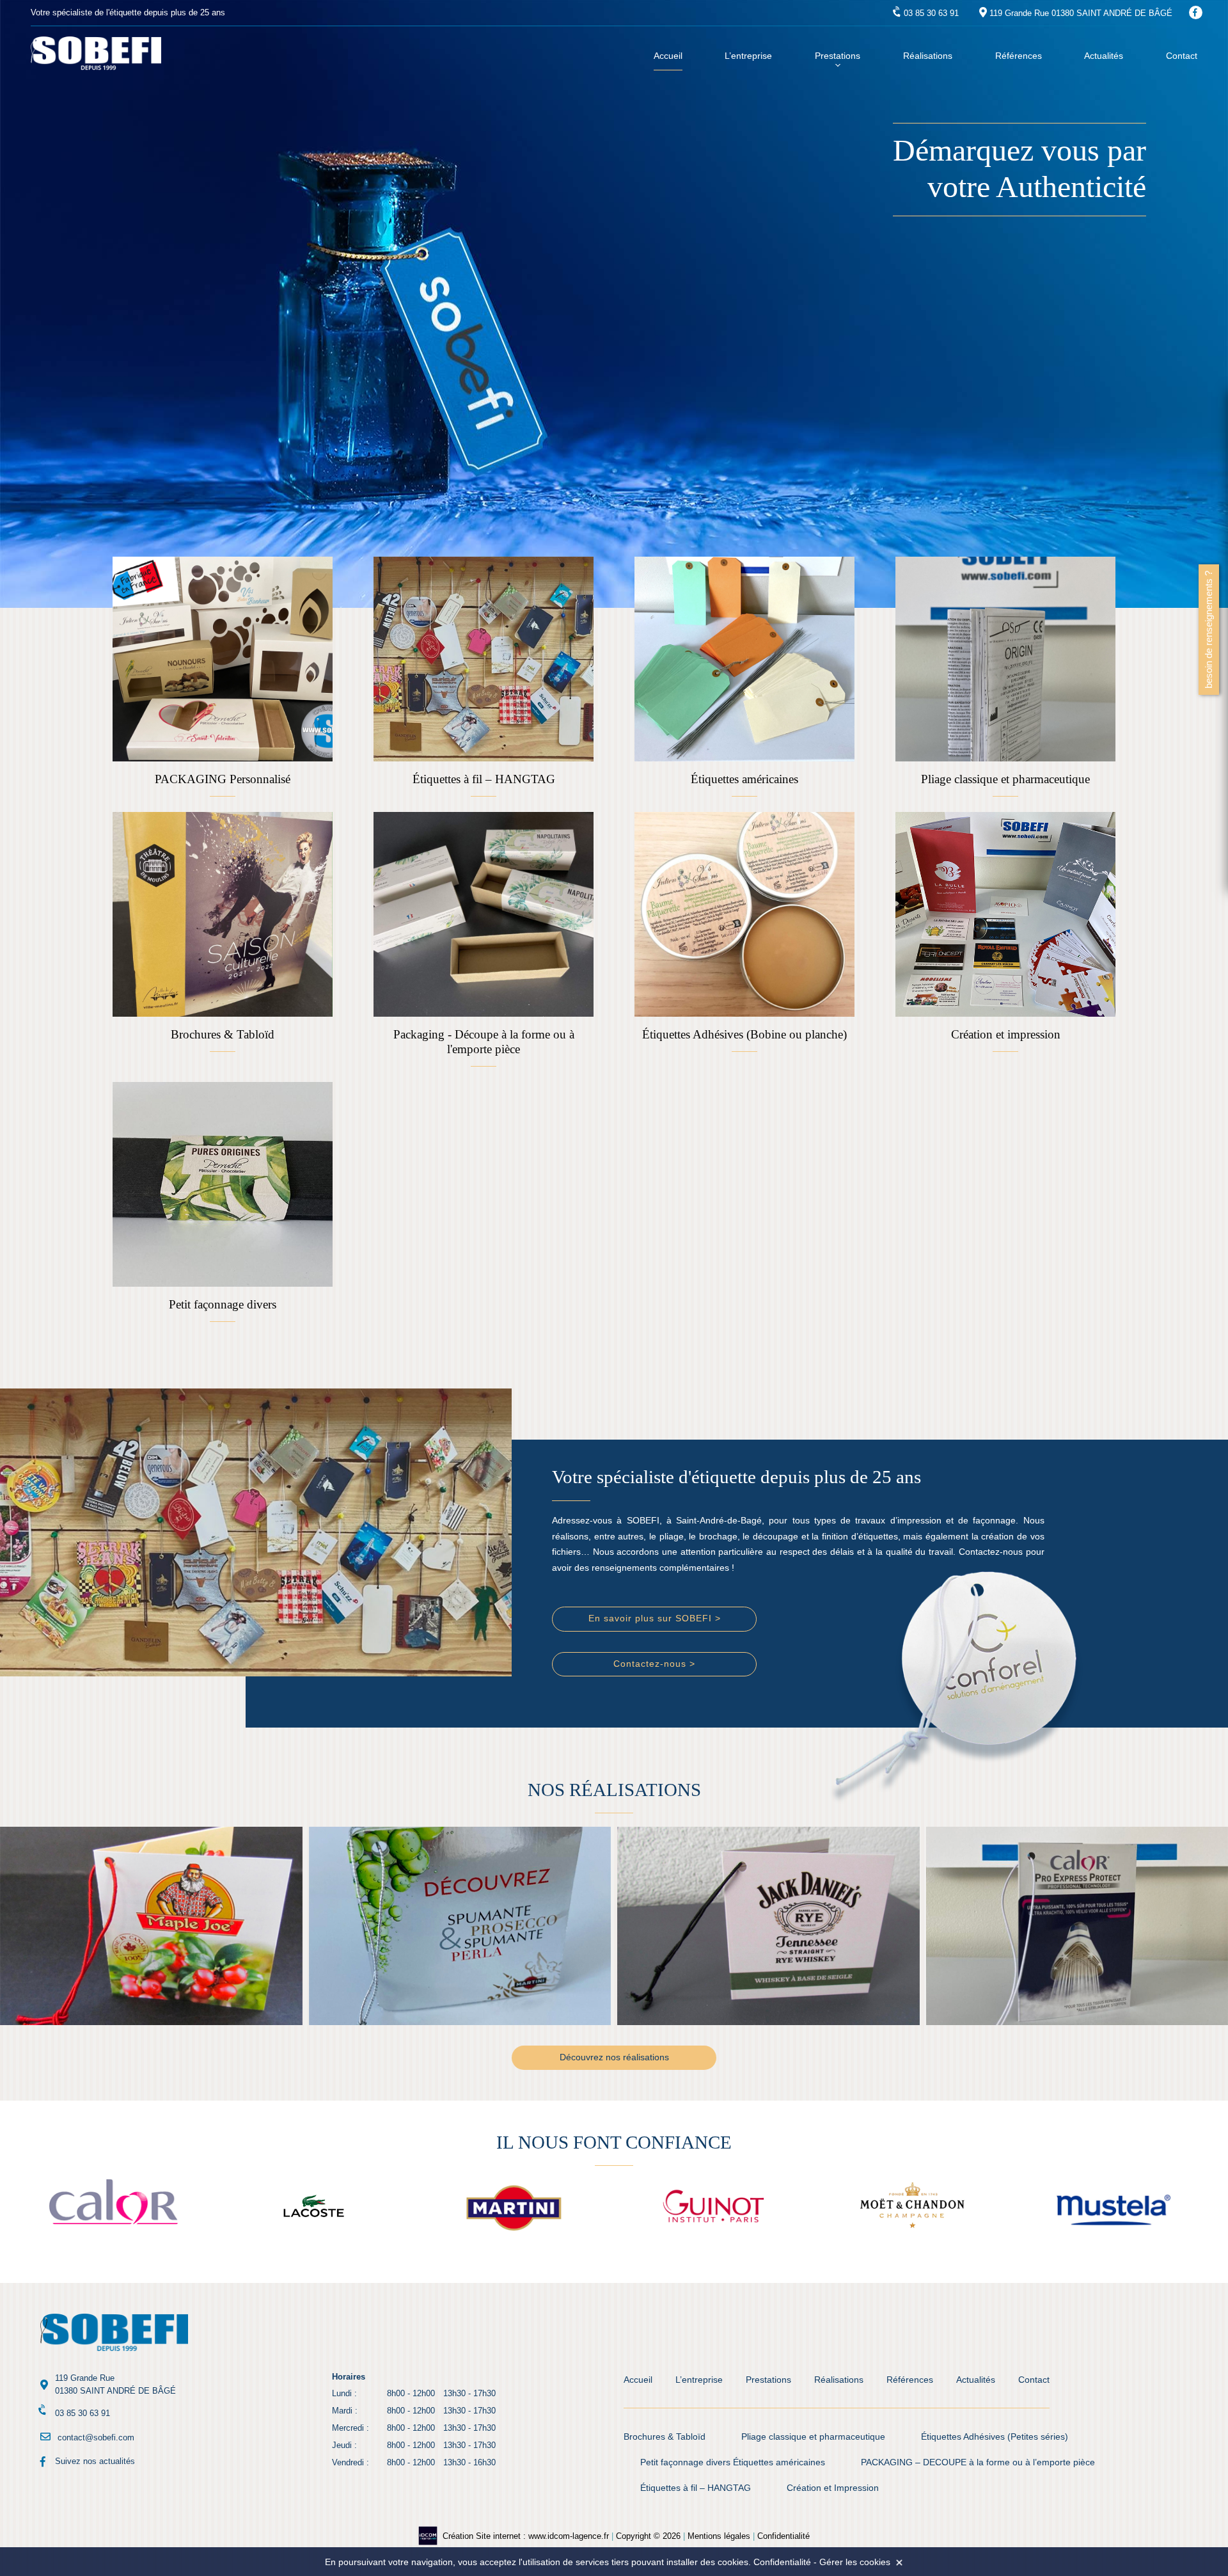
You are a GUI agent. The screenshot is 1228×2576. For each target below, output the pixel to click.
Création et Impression (833, 2488)
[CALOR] (769, 1926)
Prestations (838, 56)
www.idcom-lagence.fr (569, 2536)
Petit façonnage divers (685, 2462)
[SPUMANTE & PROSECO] (152, 1926)
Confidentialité (783, 2536)
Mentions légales (719, 2536)
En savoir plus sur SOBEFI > (655, 1618)
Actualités (1104, 56)
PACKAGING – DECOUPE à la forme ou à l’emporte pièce (978, 2462)
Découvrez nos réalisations (614, 2057)
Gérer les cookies (855, 2562)
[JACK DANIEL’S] (460, 1926)
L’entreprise (748, 56)
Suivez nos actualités (95, 2461)
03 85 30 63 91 (931, 13)
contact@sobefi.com (96, 2437)
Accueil (668, 56)
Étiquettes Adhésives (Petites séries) (995, 2437)
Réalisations (928, 56)
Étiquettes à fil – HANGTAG (696, 2488)
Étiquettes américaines (779, 2462)
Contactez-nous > (654, 1664)
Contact (1182, 56)
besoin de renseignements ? (1208, 630)
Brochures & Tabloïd (665, 2437)
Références (1019, 56)
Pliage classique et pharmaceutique (813, 2437)
